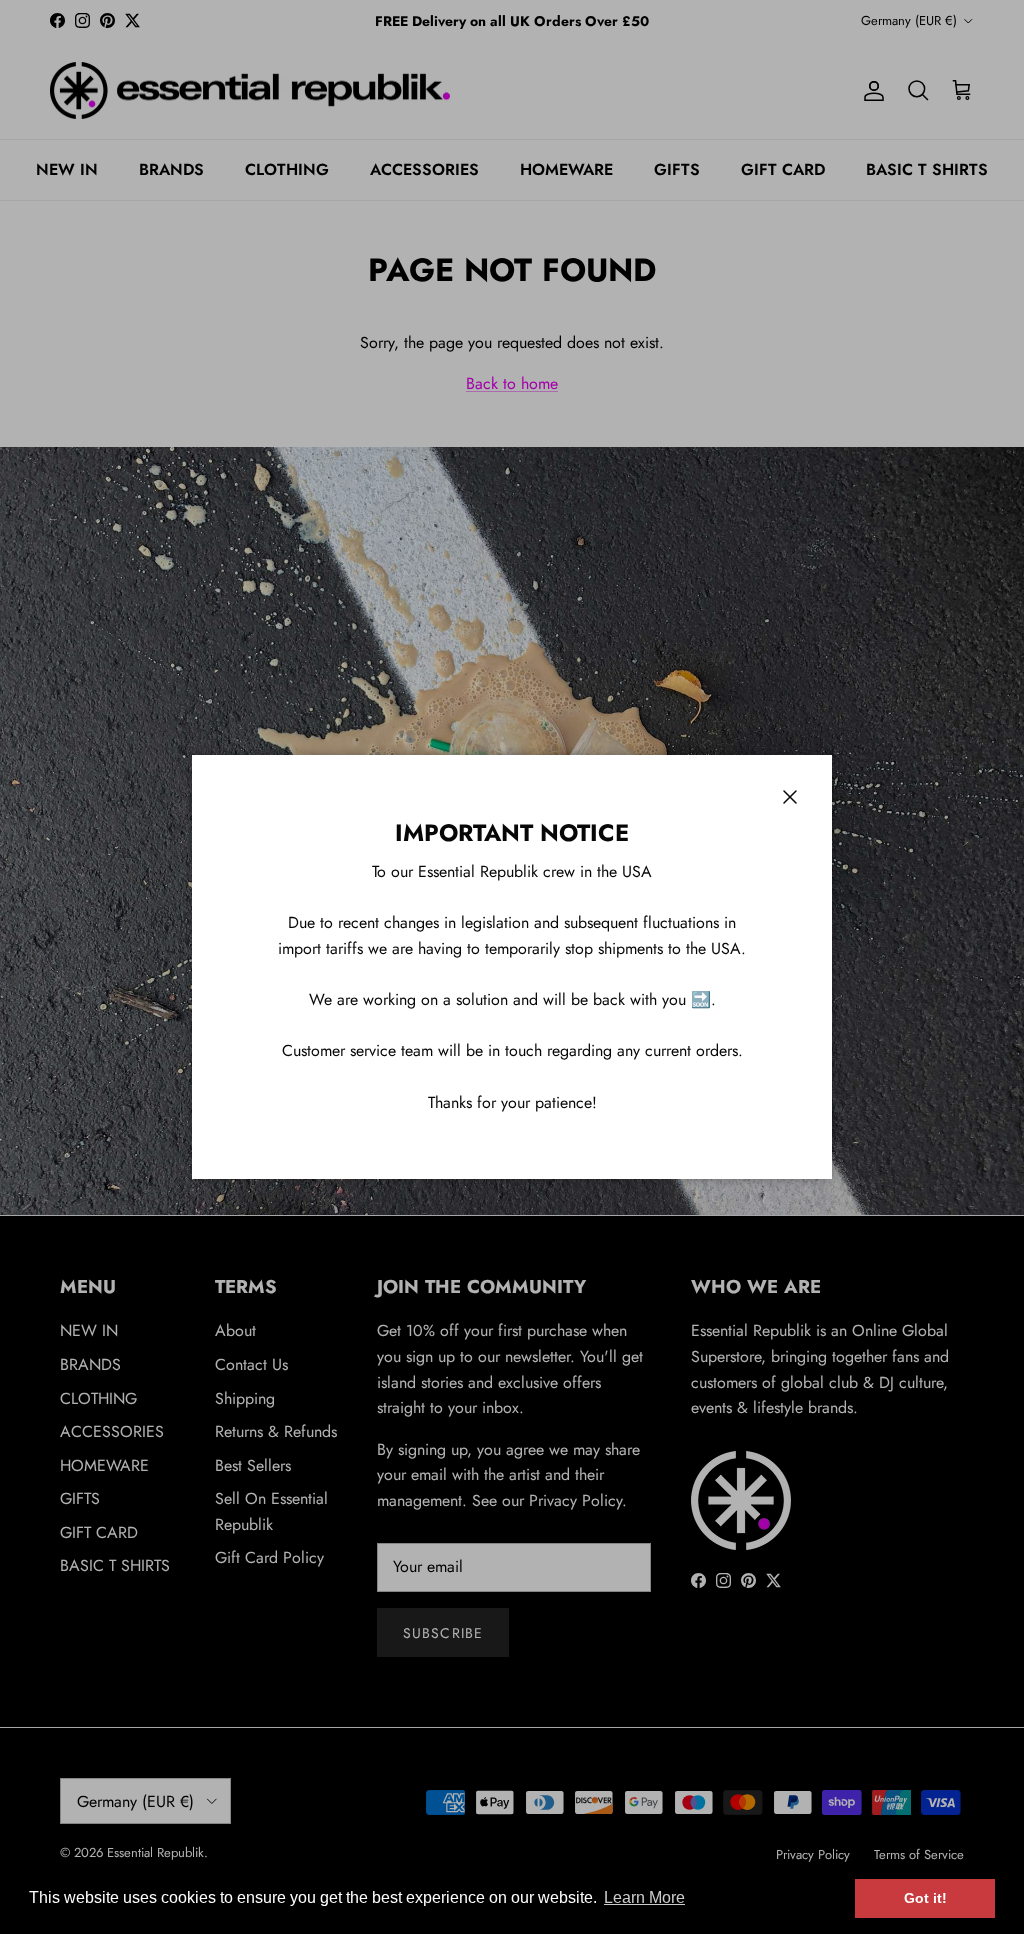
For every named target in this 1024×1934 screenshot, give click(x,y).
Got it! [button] (925, 1898)
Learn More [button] (644, 1897)
